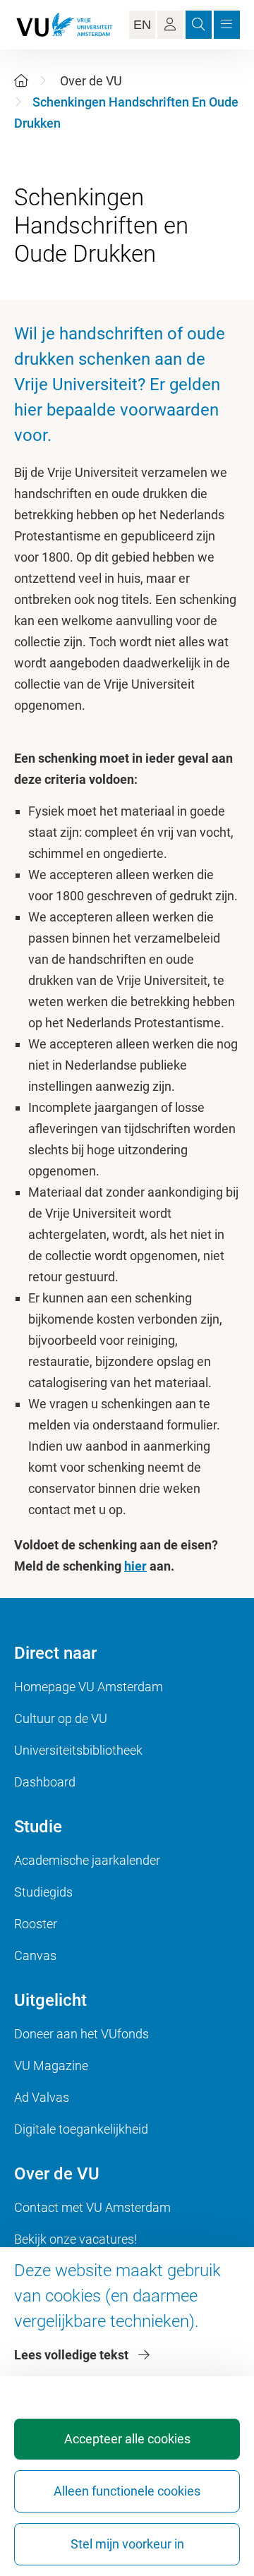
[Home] (21, 81)
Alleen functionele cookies (127, 2491)
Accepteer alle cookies (127, 2439)
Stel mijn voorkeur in (127, 2544)
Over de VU (91, 81)
